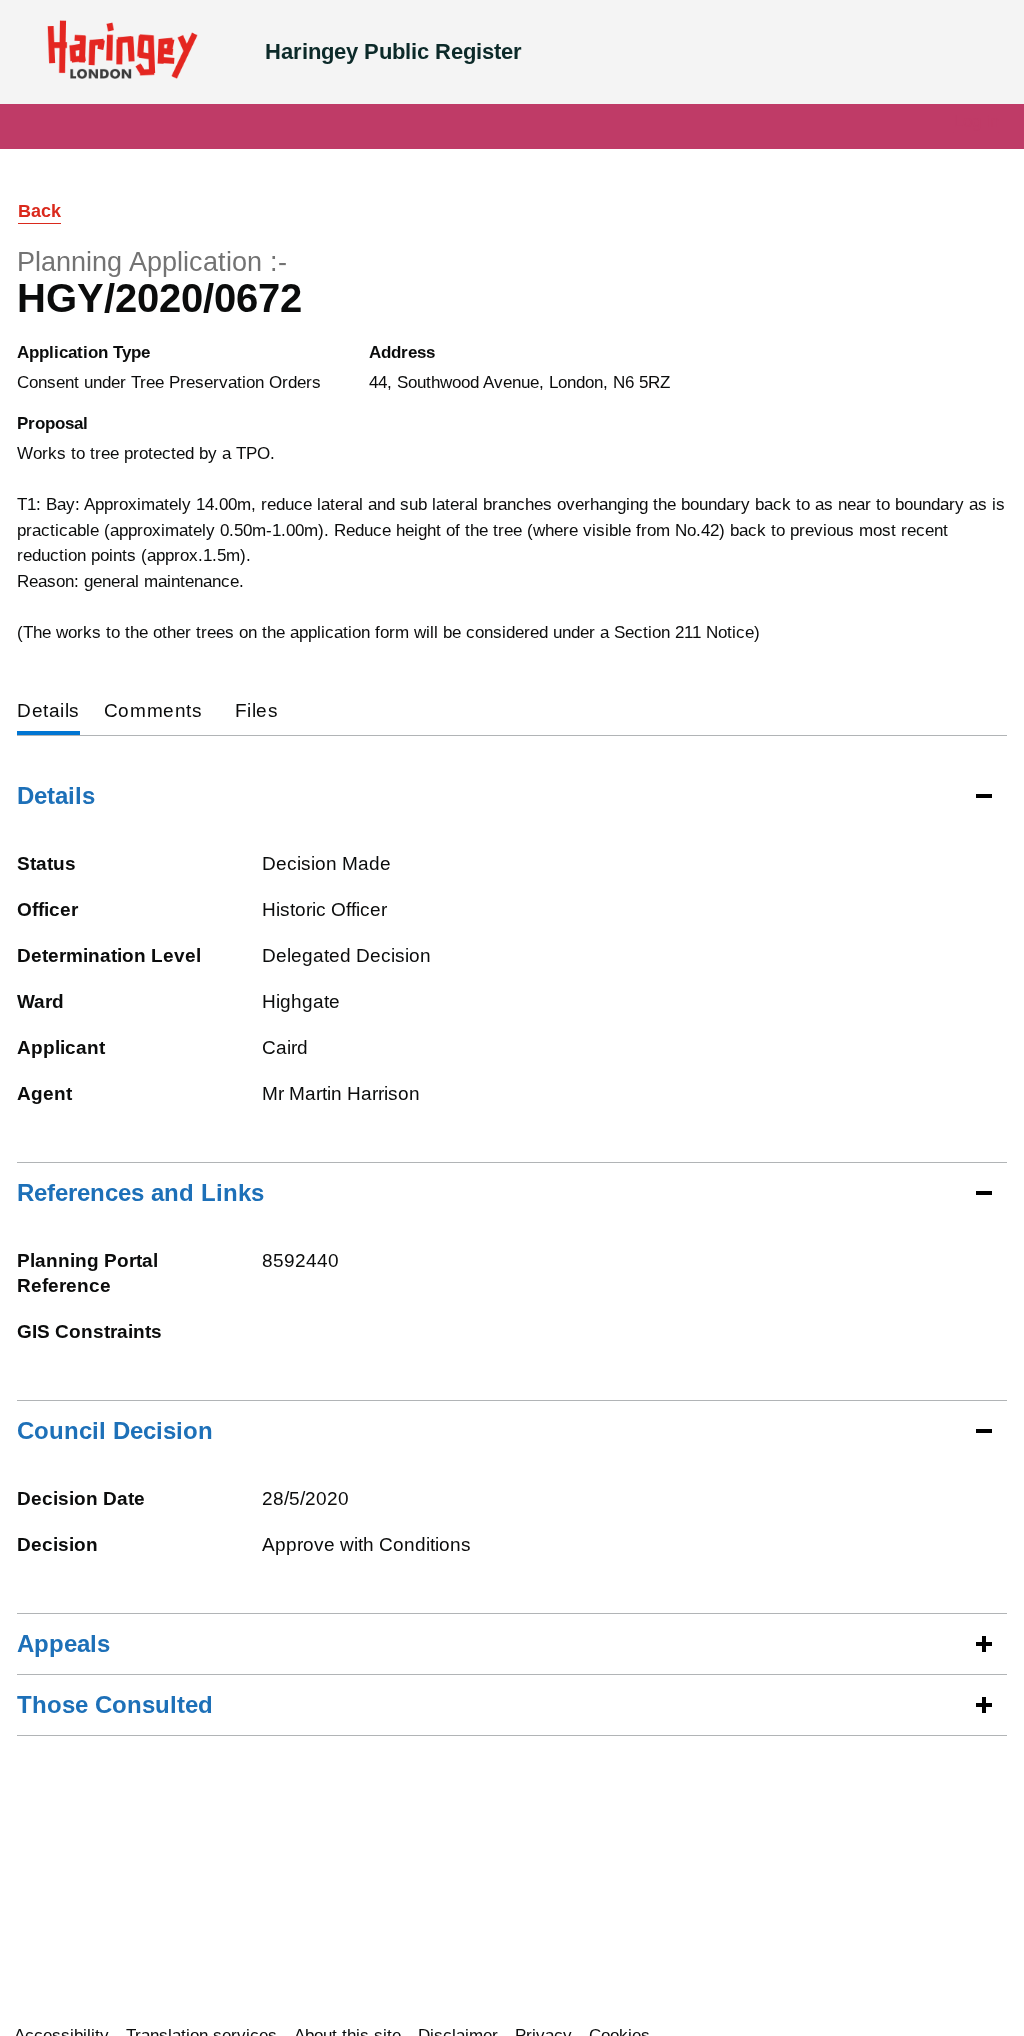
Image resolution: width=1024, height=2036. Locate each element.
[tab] (48, 712)
